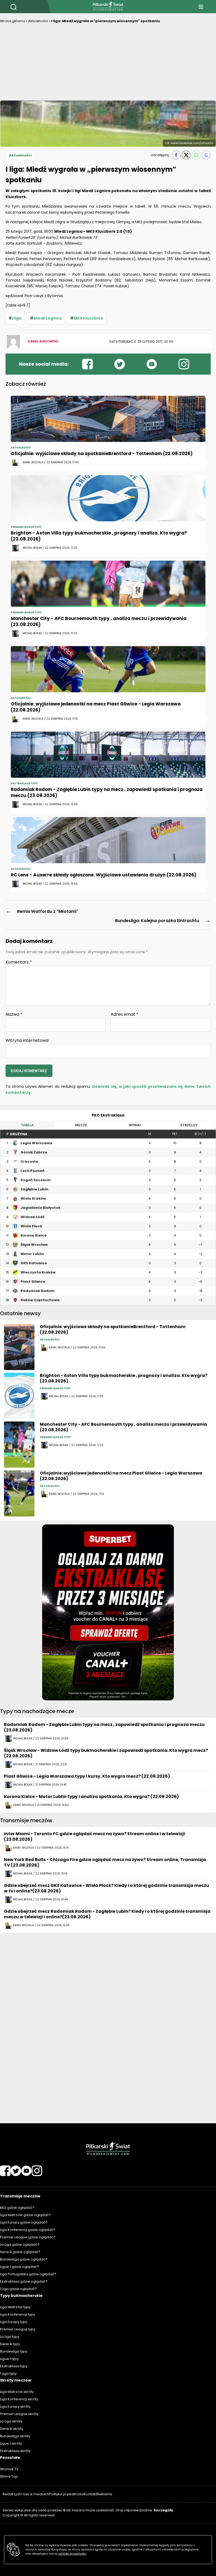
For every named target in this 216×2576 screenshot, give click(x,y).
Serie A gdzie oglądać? (20, 2252)
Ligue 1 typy (9, 2359)
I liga (17, 318)
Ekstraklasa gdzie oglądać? (24, 2281)
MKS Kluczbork (89, 318)
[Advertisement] (108, 64)
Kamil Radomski (43, 341)
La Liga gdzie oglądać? (20, 2245)
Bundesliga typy (14, 2351)
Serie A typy (10, 2344)
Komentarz (19, 962)
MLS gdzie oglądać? (17, 2208)
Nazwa (14, 1014)
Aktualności (38, 21)
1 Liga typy (8, 2374)
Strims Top (9, 2476)
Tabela (27, 1125)
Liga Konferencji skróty (19, 2399)
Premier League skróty (19, 2414)
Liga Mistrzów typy (15, 2307)
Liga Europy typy (14, 2322)
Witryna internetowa (27, 1040)
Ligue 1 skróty (11, 2443)
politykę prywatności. (72, 2554)
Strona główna (13, 21)
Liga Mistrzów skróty (17, 2392)
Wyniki (135, 1125)
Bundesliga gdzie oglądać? (24, 2259)
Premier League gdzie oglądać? (28, 2237)
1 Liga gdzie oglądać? (18, 2289)
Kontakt (90, 2494)
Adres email (124, 1014)
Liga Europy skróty (15, 2406)
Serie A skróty (12, 2429)
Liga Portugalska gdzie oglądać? (28, 2274)
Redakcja (11, 2494)
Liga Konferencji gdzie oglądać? (28, 2230)
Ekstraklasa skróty (15, 2451)
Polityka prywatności (67, 2494)
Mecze (81, 1125)
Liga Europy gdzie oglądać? (24, 2222)
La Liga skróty (11, 2421)
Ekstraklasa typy (14, 2366)
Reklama (105, 2494)
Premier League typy (18, 2329)
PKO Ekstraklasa (108, 1115)
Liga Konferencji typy (18, 2314)
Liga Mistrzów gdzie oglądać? (25, 2215)
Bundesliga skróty (15, 2436)
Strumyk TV (9, 2469)
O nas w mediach (34, 2494)
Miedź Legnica (48, 318)
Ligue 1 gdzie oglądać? (19, 2267)
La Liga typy (10, 2337)
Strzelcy (189, 1125)
